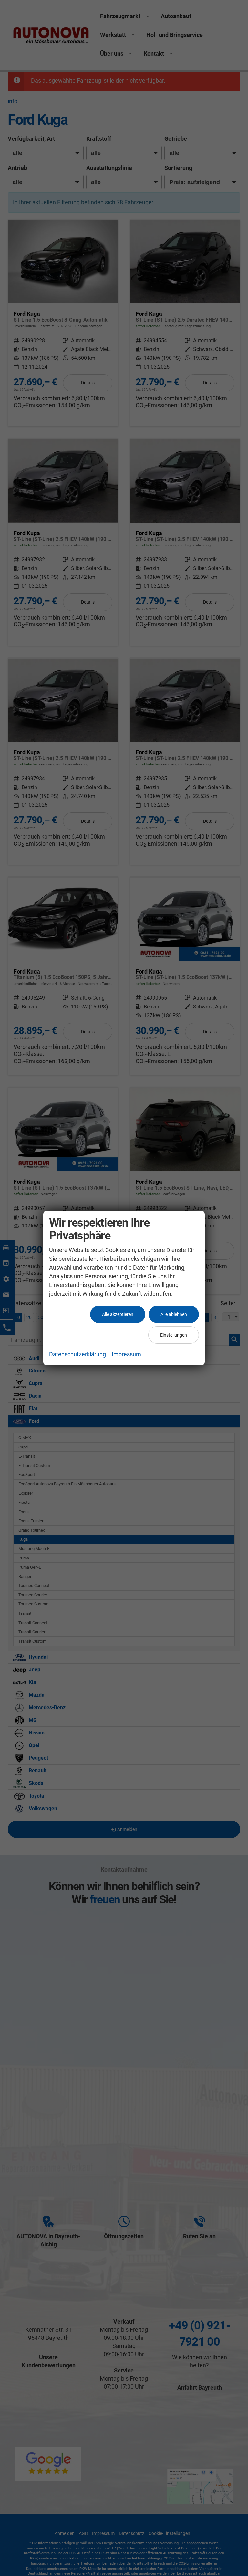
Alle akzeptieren (118, 1314)
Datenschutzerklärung (77, 1354)
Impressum (126, 1354)
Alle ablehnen (174, 1314)
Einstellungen (174, 1335)
